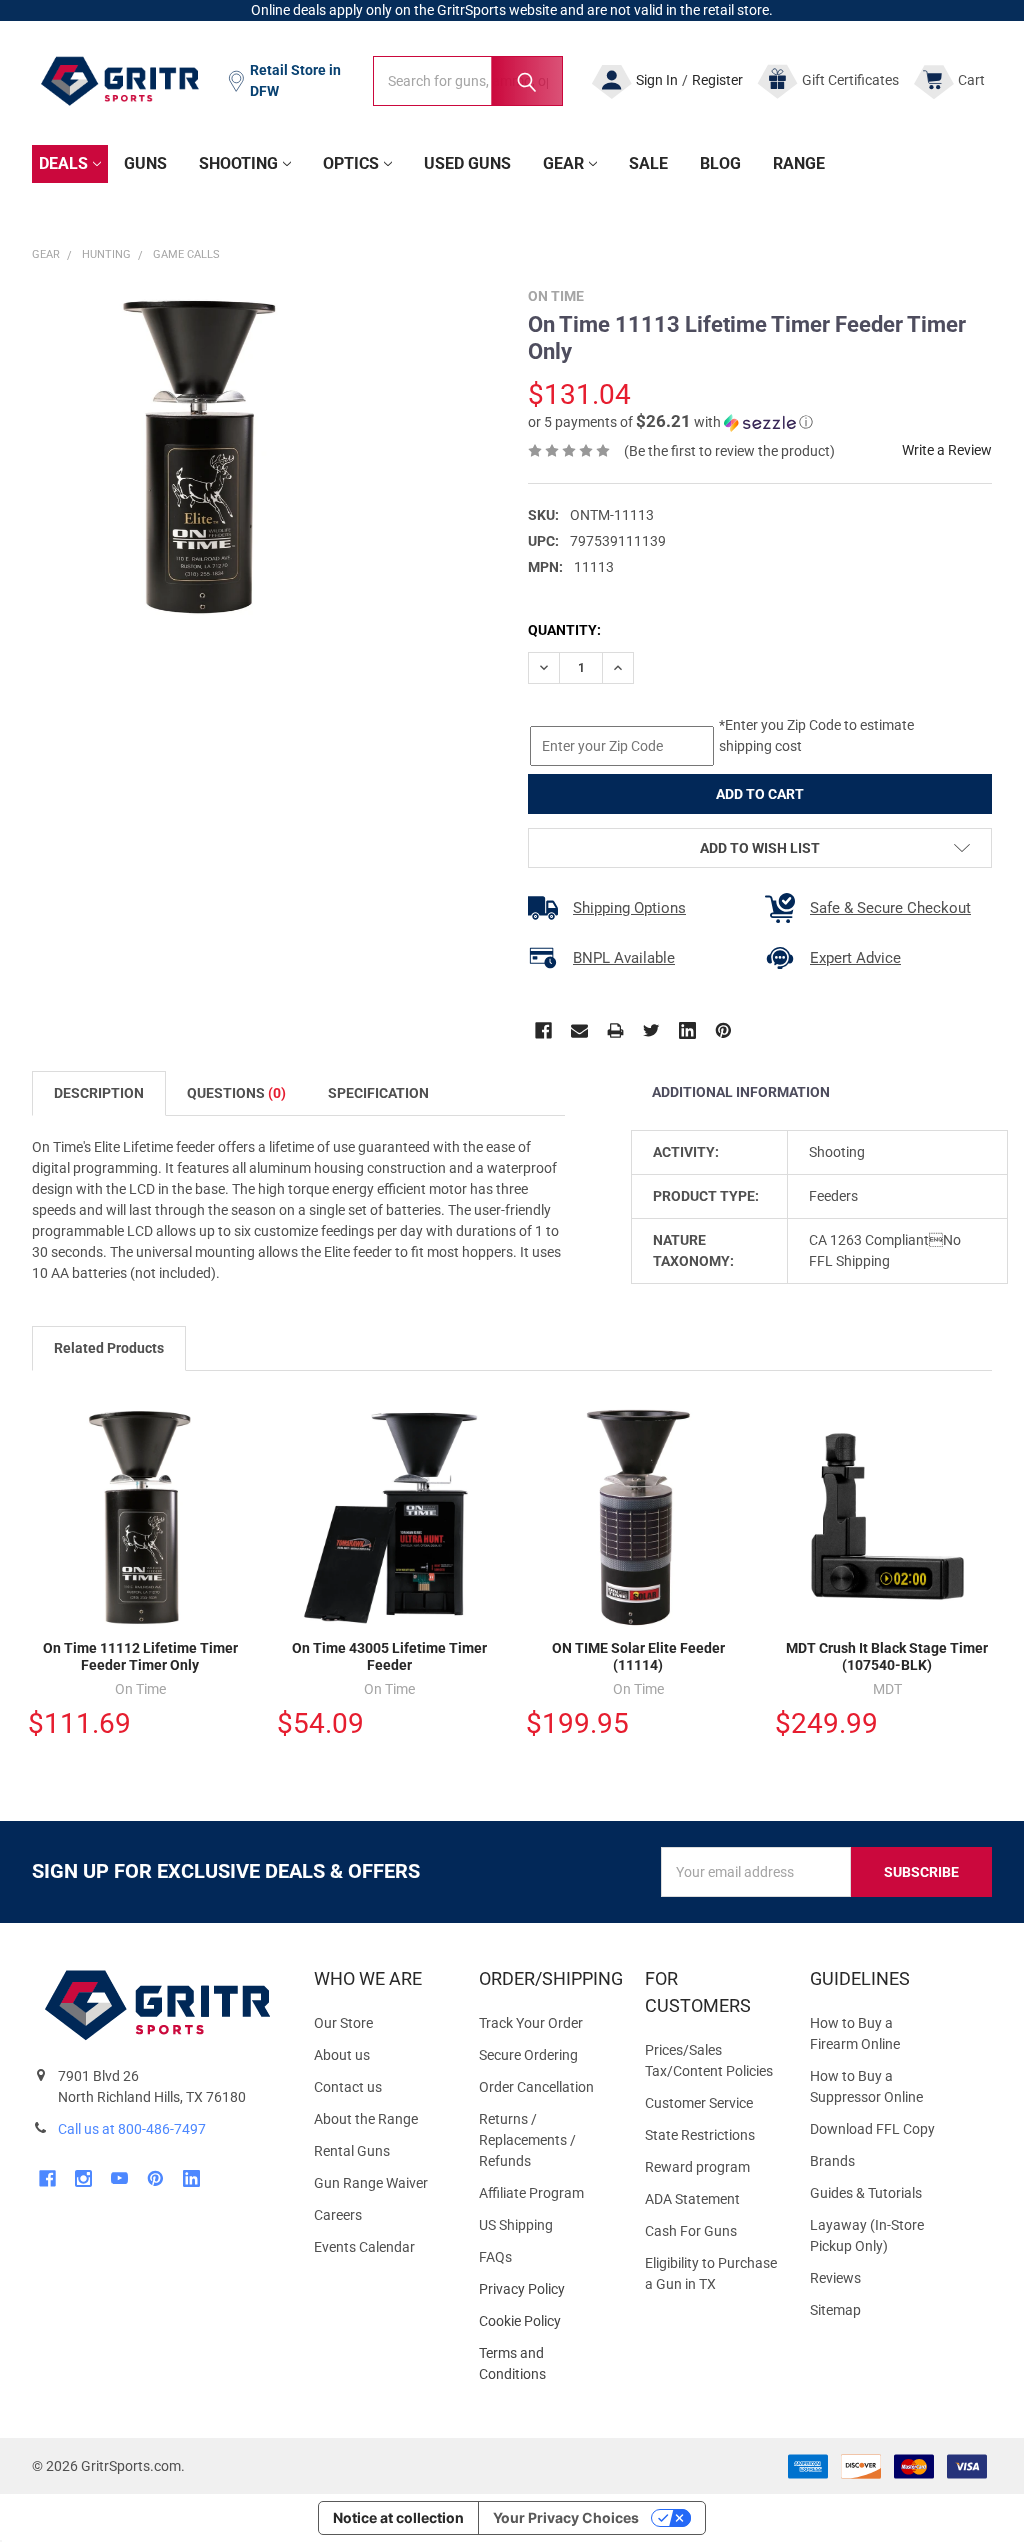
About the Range (366, 2119)
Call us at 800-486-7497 (132, 2129)
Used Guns (467, 163)
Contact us (348, 2087)
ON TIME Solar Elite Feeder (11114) (638, 1657)
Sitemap (835, 2310)
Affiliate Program (531, 2193)
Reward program (697, 2167)
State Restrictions (700, 2135)
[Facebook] (543, 1030)
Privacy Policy (545, 2289)
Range (799, 163)
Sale (648, 163)
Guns (145, 163)
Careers (338, 2215)
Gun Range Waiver (371, 2183)
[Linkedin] (687, 1030)
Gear (563, 163)
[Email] (579, 1030)
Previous (940, 1350)
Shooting (238, 163)
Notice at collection (398, 2517)
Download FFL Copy (872, 2129)
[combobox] (468, 81)
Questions (236, 1093)
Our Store (343, 2023)
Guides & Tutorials (866, 2193)
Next (982, 1350)
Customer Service (699, 2103)
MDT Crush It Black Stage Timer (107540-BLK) (887, 1657)
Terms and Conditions (545, 2364)
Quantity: (564, 630)
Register (717, 80)
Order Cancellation (536, 2087)
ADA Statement (692, 2199)
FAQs (495, 2257)
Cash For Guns (691, 2231)
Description (99, 1093)
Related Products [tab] (109, 1348)
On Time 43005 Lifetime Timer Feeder (389, 1657)
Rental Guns (352, 2151)
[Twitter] (651, 1030)
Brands (832, 2161)
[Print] (615, 1030)
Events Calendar (364, 2247)
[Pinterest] (723, 1030)
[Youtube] (119, 2178)
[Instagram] (83, 2178)
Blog (720, 163)
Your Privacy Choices (566, 2517)
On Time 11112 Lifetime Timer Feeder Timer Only (140, 1657)
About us (342, 2055)
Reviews (835, 2278)
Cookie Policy (545, 2321)
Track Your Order (531, 2023)
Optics (351, 163)
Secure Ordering (528, 2055)
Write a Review (947, 450)
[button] (670, 422)
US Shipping (516, 2225)
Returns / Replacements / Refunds (527, 2140)
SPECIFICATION (378, 1093)
